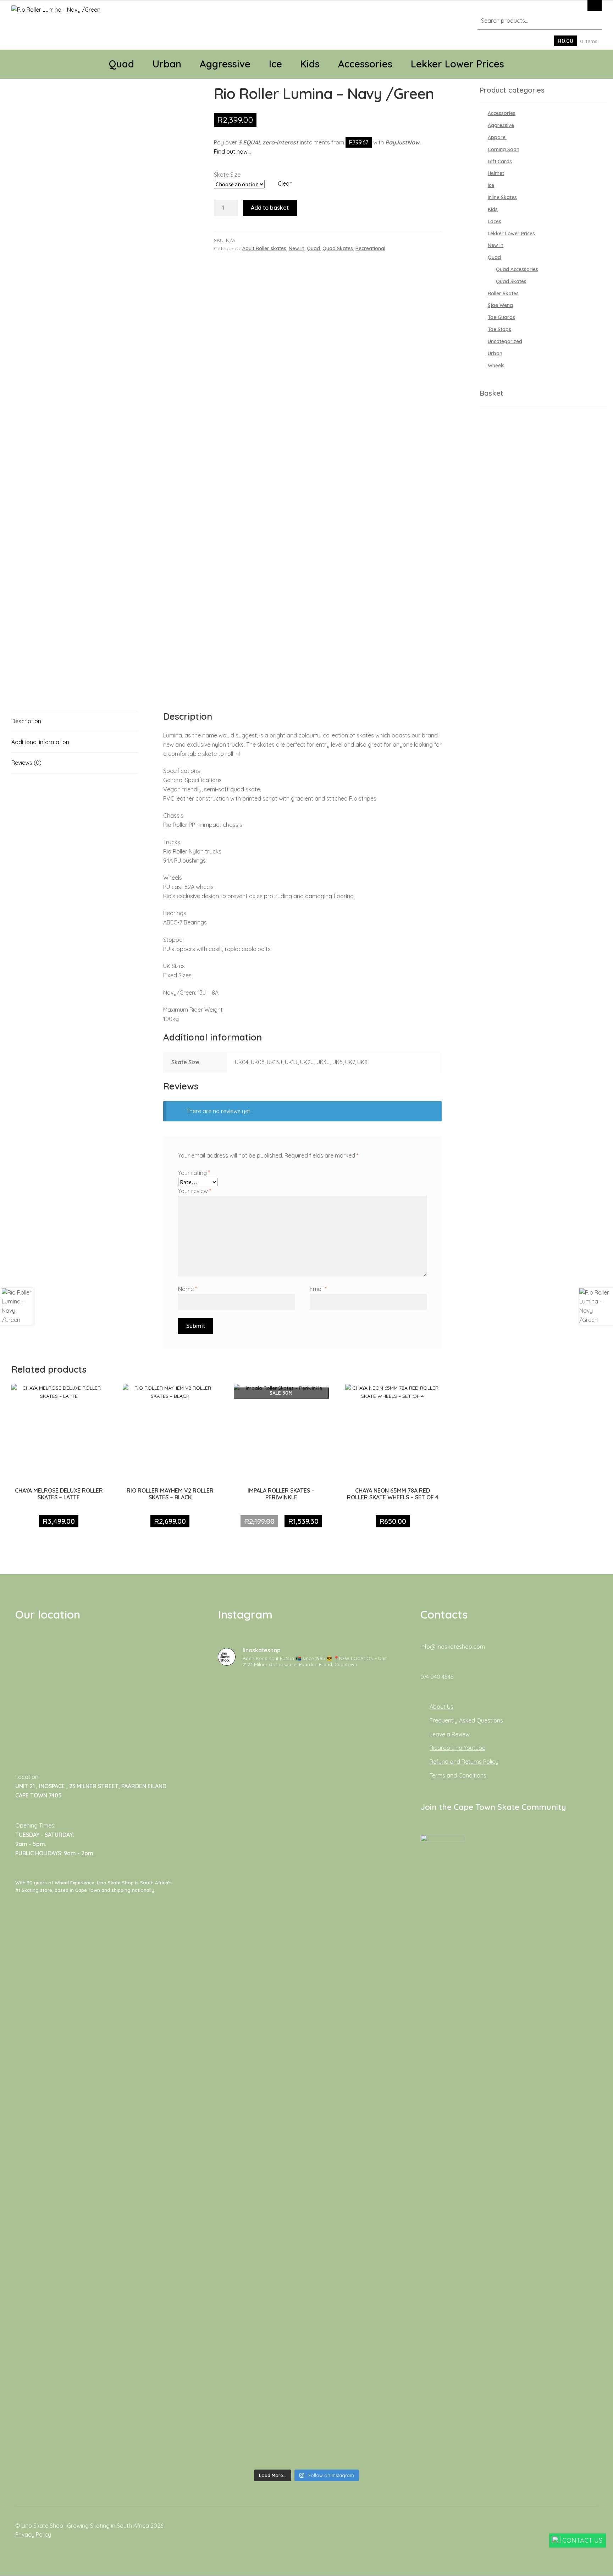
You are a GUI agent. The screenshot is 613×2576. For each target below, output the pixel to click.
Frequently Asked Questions (466, 1720)
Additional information (40, 742)
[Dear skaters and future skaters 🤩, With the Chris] (246, 1883)
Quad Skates (338, 248)
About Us (441, 1707)
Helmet (496, 173)
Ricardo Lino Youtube (457, 1748)
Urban (167, 64)
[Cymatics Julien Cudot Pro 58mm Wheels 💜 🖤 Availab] (246, 2152)
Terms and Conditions (458, 1775)
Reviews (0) (26, 763)
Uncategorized (505, 341)
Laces (495, 221)
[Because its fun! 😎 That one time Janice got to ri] (246, 2349)
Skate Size (227, 175)
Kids (310, 64)
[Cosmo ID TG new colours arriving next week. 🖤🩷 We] (306, 1754)
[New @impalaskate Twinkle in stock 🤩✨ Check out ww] (367, 2381)
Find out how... (232, 152)
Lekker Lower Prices (457, 64)
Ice (275, 64)
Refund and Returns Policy (464, 1762)
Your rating (194, 1173)
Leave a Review (450, 1734)
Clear (285, 183)
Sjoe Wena (500, 305)
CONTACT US (582, 2540)
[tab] (75, 722)
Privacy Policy (33, 2534)
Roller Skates (503, 293)
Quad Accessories (517, 269)
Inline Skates (502, 197)
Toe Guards (501, 317)
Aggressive (225, 64)
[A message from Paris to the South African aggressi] (367, 1736)
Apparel (497, 137)
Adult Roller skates (264, 248)
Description (26, 721)
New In (297, 248)
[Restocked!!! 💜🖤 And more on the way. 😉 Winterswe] (367, 2194)
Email (318, 1289)
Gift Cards (500, 161)
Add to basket (270, 208)
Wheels (496, 366)
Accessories (365, 64)
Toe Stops (499, 329)
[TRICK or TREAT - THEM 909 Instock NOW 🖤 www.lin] (306, 2358)
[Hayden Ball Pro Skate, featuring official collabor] (306, 2166)
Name (187, 1289)
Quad (122, 64)
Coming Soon (504, 149)
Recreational (370, 248)
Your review (195, 1191)
